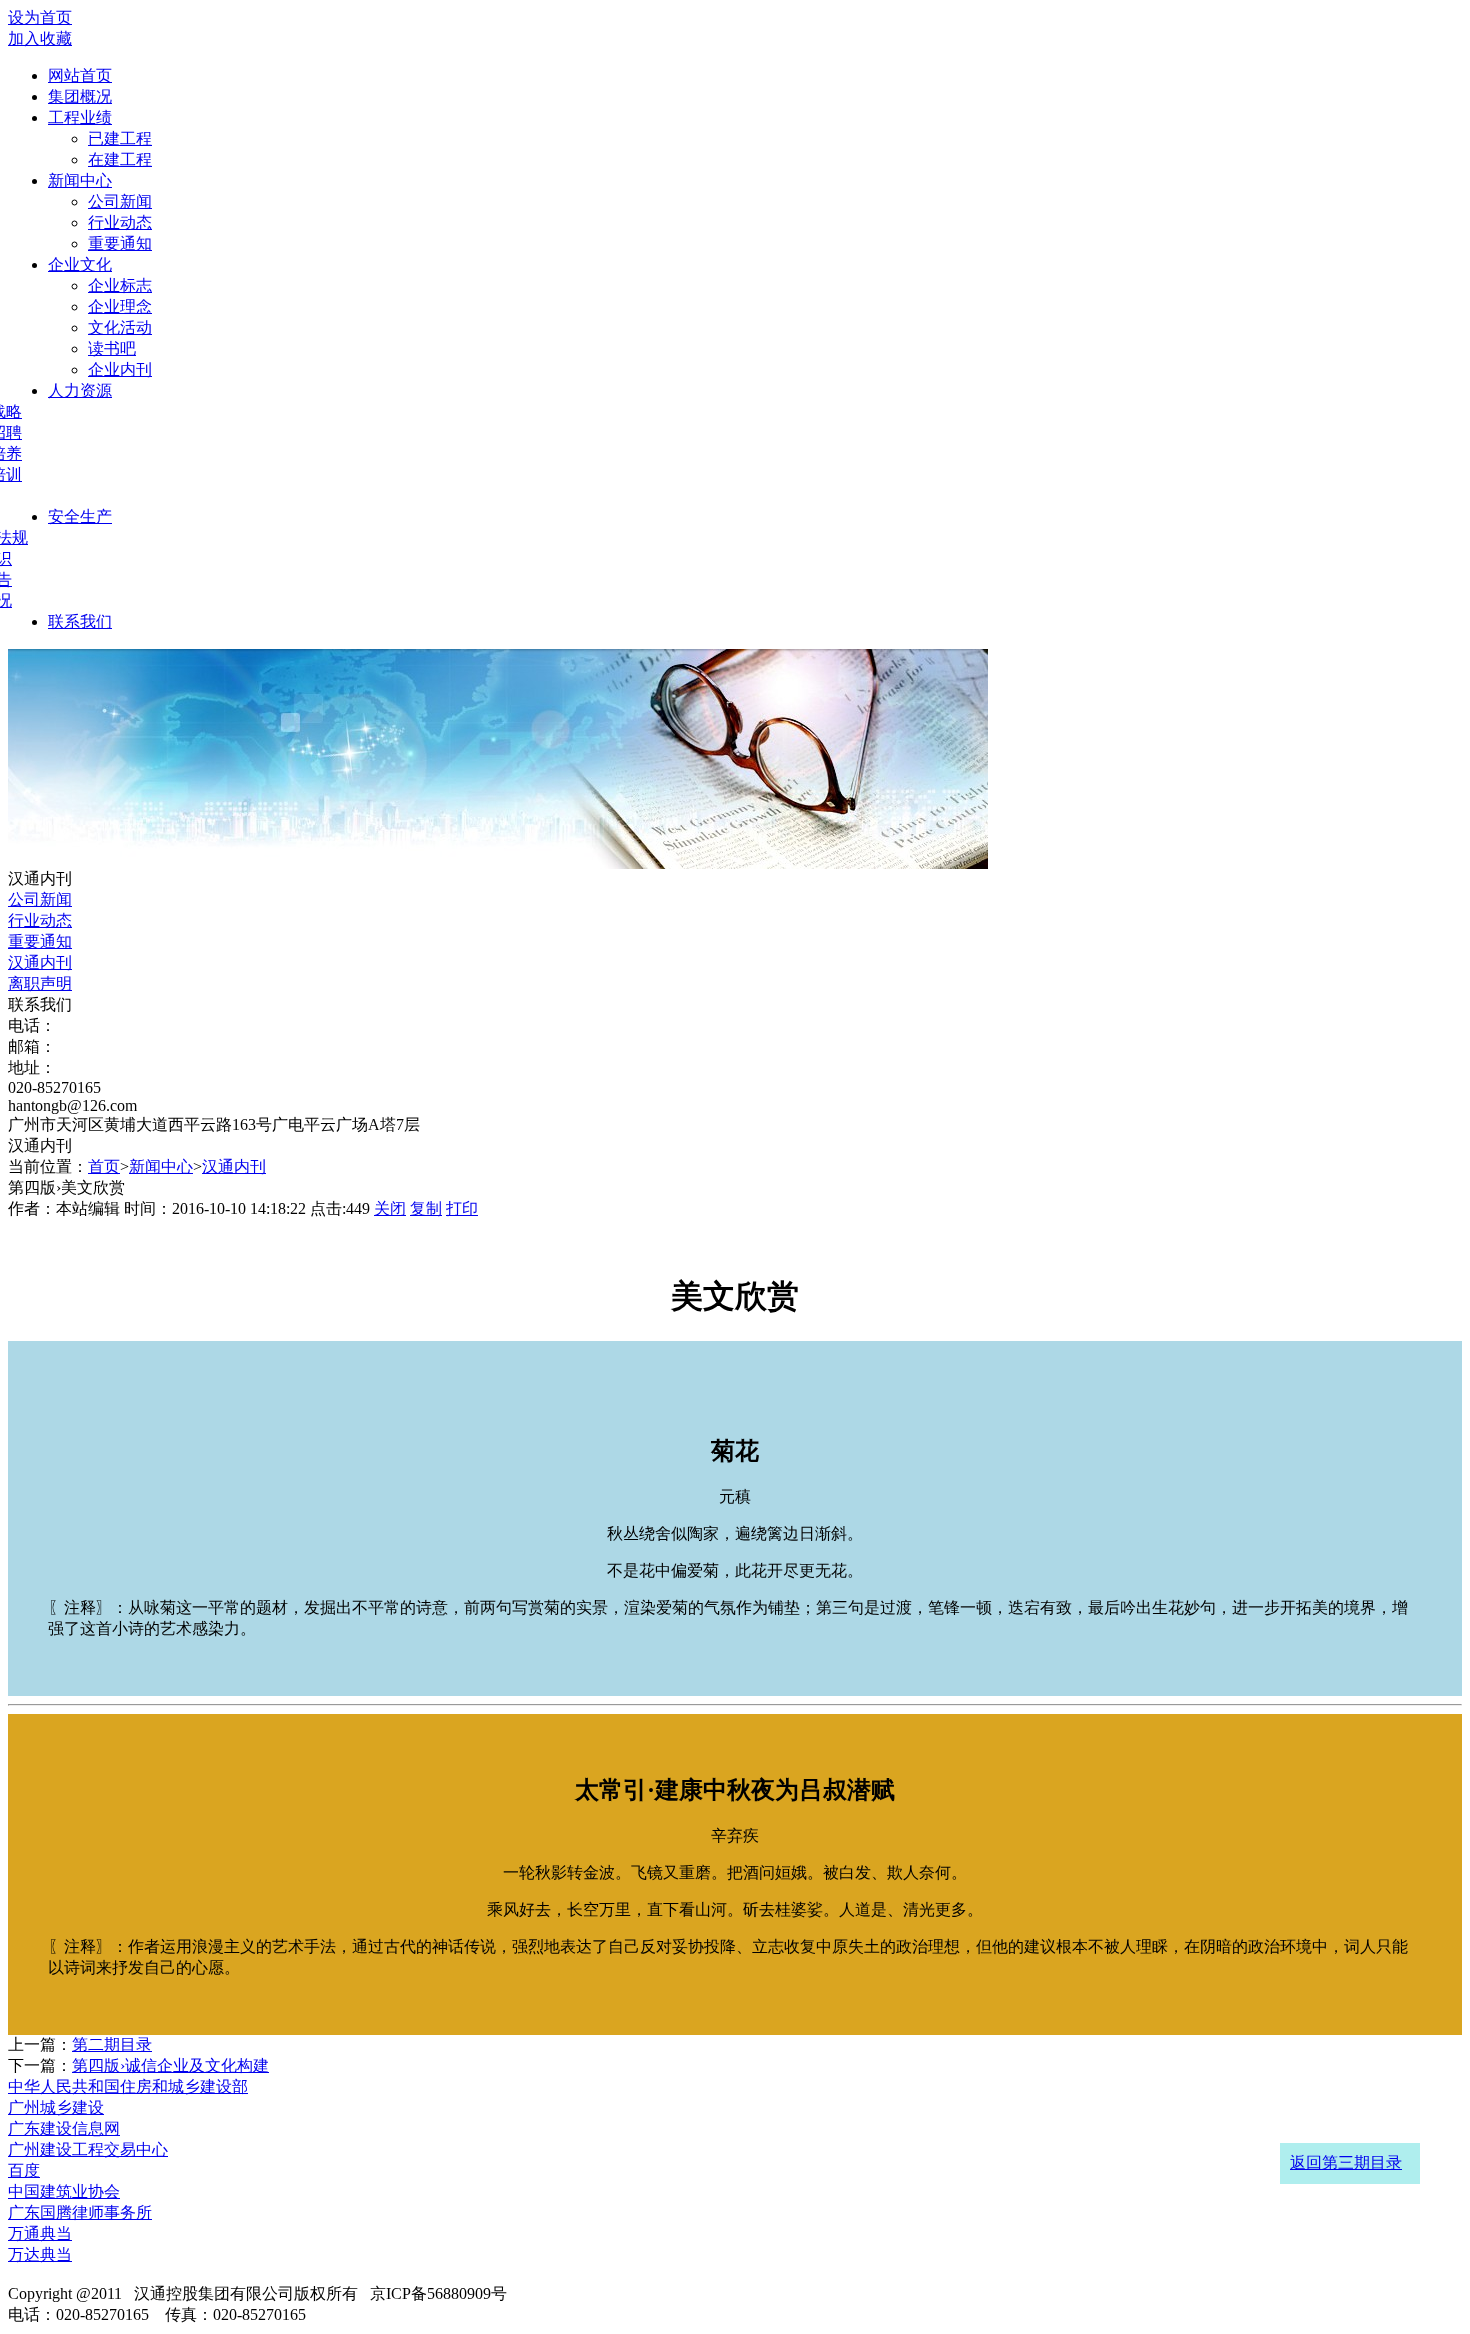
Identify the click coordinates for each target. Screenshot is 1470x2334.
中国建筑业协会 (64, 2191)
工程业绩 (80, 117)
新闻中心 (80, 180)
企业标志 (120, 285)
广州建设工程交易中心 (88, 2149)
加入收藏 (40, 38)
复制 (426, 1208)
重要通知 (120, 243)
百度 (24, 2170)
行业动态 (120, 222)
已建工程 (120, 138)
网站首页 (80, 75)
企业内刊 (120, 369)
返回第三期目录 (1346, 2162)
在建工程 (120, 159)
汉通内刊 (40, 962)
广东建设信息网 (64, 2128)
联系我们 (80, 621)
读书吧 (112, 348)
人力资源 (80, 390)
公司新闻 (120, 201)
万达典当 (40, 2254)
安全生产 (80, 516)
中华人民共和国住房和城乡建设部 (128, 2086)
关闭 (390, 1208)
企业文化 (80, 264)
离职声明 (40, 983)
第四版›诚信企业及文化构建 (170, 2065)
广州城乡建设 (56, 2107)
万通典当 (40, 2233)
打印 (462, 1208)
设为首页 (40, 17)
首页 (104, 1166)
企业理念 (120, 306)
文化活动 (120, 327)
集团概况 (80, 96)
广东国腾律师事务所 (80, 2212)
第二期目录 (112, 2044)
